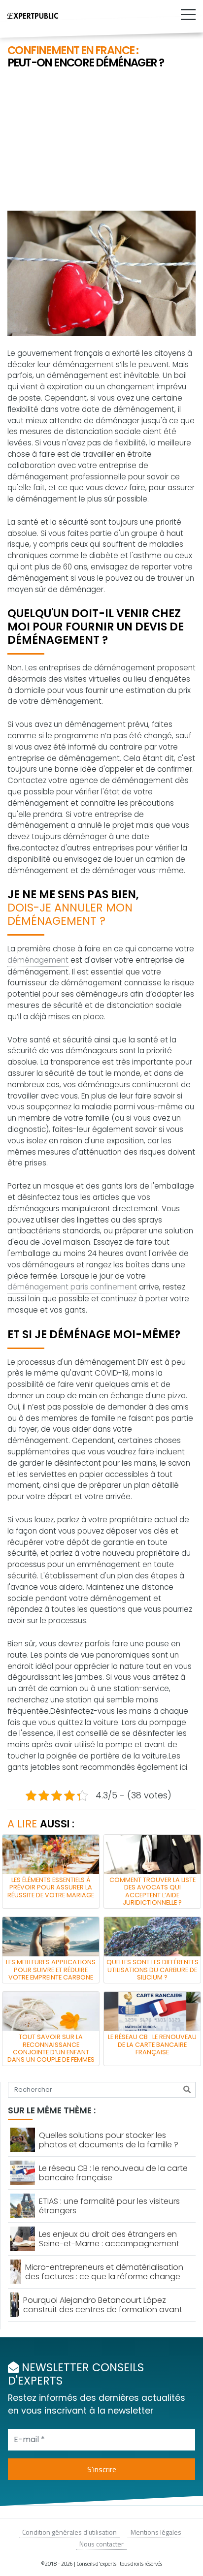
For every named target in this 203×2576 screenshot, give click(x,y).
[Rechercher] (187, 2090)
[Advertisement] (101, 141)
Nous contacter (101, 2544)
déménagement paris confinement (72, 1287)
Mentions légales (156, 2532)
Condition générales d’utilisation (69, 2532)
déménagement (38, 960)
